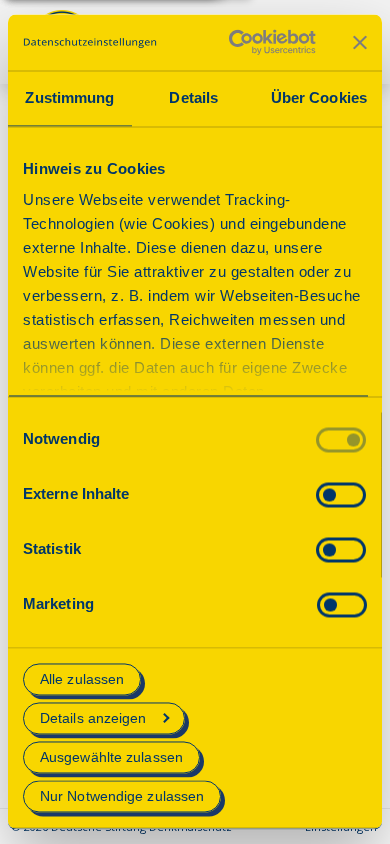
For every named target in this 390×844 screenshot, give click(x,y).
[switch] (341, 494)
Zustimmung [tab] (69, 97)
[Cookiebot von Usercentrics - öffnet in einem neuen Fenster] (236, 42)
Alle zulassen (82, 679)
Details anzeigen (93, 718)
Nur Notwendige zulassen (122, 797)
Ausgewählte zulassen (111, 757)
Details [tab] (193, 97)
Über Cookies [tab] (319, 97)
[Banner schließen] (360, 42)
